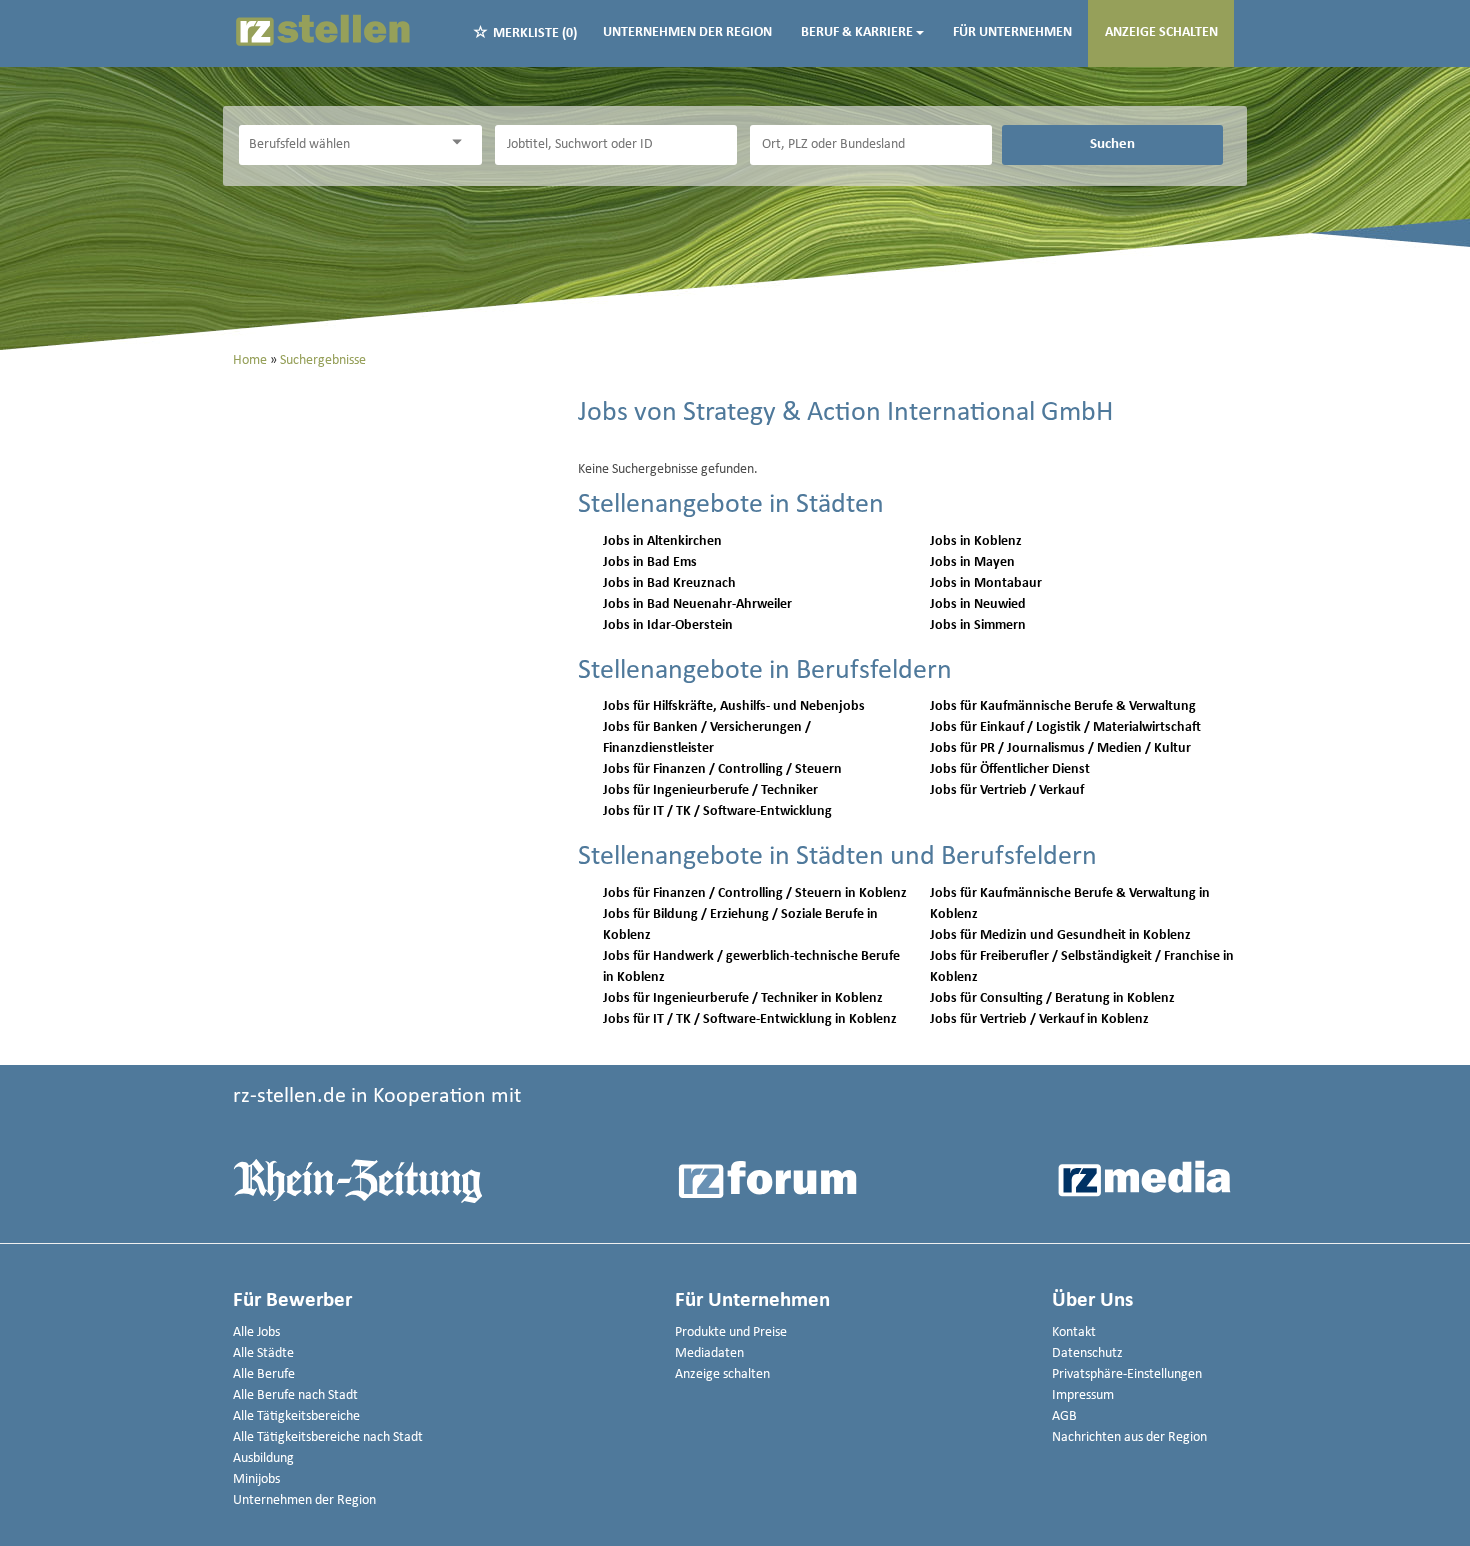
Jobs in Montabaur (986, 583)
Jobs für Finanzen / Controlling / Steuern (722, 769)
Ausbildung (263, 1458)
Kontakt (1074, 1332)
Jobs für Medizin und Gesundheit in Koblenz (1060, 935)
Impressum (1083, 1395)
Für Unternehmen (1012, 32)
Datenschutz (1087, 1353)
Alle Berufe (264, 1374)
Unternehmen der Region (687, 32)
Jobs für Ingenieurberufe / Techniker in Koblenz (743, 998)
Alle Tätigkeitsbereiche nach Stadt (328, 1437)
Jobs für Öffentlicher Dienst (1010, 769)
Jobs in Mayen (972, 562)
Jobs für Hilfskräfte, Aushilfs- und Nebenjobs (734, 706)
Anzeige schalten (1161, 32)
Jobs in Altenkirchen (662, 541)
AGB (1064, 1416)
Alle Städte (263, 1353)
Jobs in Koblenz (976, 541)
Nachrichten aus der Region (1129, 1437)
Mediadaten (709, 1353)
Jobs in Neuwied (978, 604)
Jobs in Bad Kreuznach (669, 583)
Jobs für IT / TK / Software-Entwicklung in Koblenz (750, 1019)
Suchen (1112, 144)
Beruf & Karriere (857, 32)
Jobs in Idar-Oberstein (668, 625)
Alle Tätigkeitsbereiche (296, 1416)
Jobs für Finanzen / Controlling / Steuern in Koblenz (755, 893)
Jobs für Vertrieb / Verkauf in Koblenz (1039, 1019)
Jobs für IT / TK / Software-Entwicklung (717, 811)
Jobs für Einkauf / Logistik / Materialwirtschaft (1065, 727)
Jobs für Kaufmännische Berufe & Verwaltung (1063, 706)
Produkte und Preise (731, 1332)
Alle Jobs (256, 1332)
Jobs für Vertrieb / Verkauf (1007, 790)
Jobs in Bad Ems (650, 562)
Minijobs (256, 1479)
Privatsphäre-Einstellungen (1127, 1374)
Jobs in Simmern (978, 625)
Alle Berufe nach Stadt (295, 1395)
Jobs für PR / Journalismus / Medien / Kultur (1060, 748)
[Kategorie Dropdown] (462, 142)
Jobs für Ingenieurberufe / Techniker (710, 790)
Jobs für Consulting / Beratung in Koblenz (1052, 998)
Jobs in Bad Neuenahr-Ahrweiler (697, 604)
